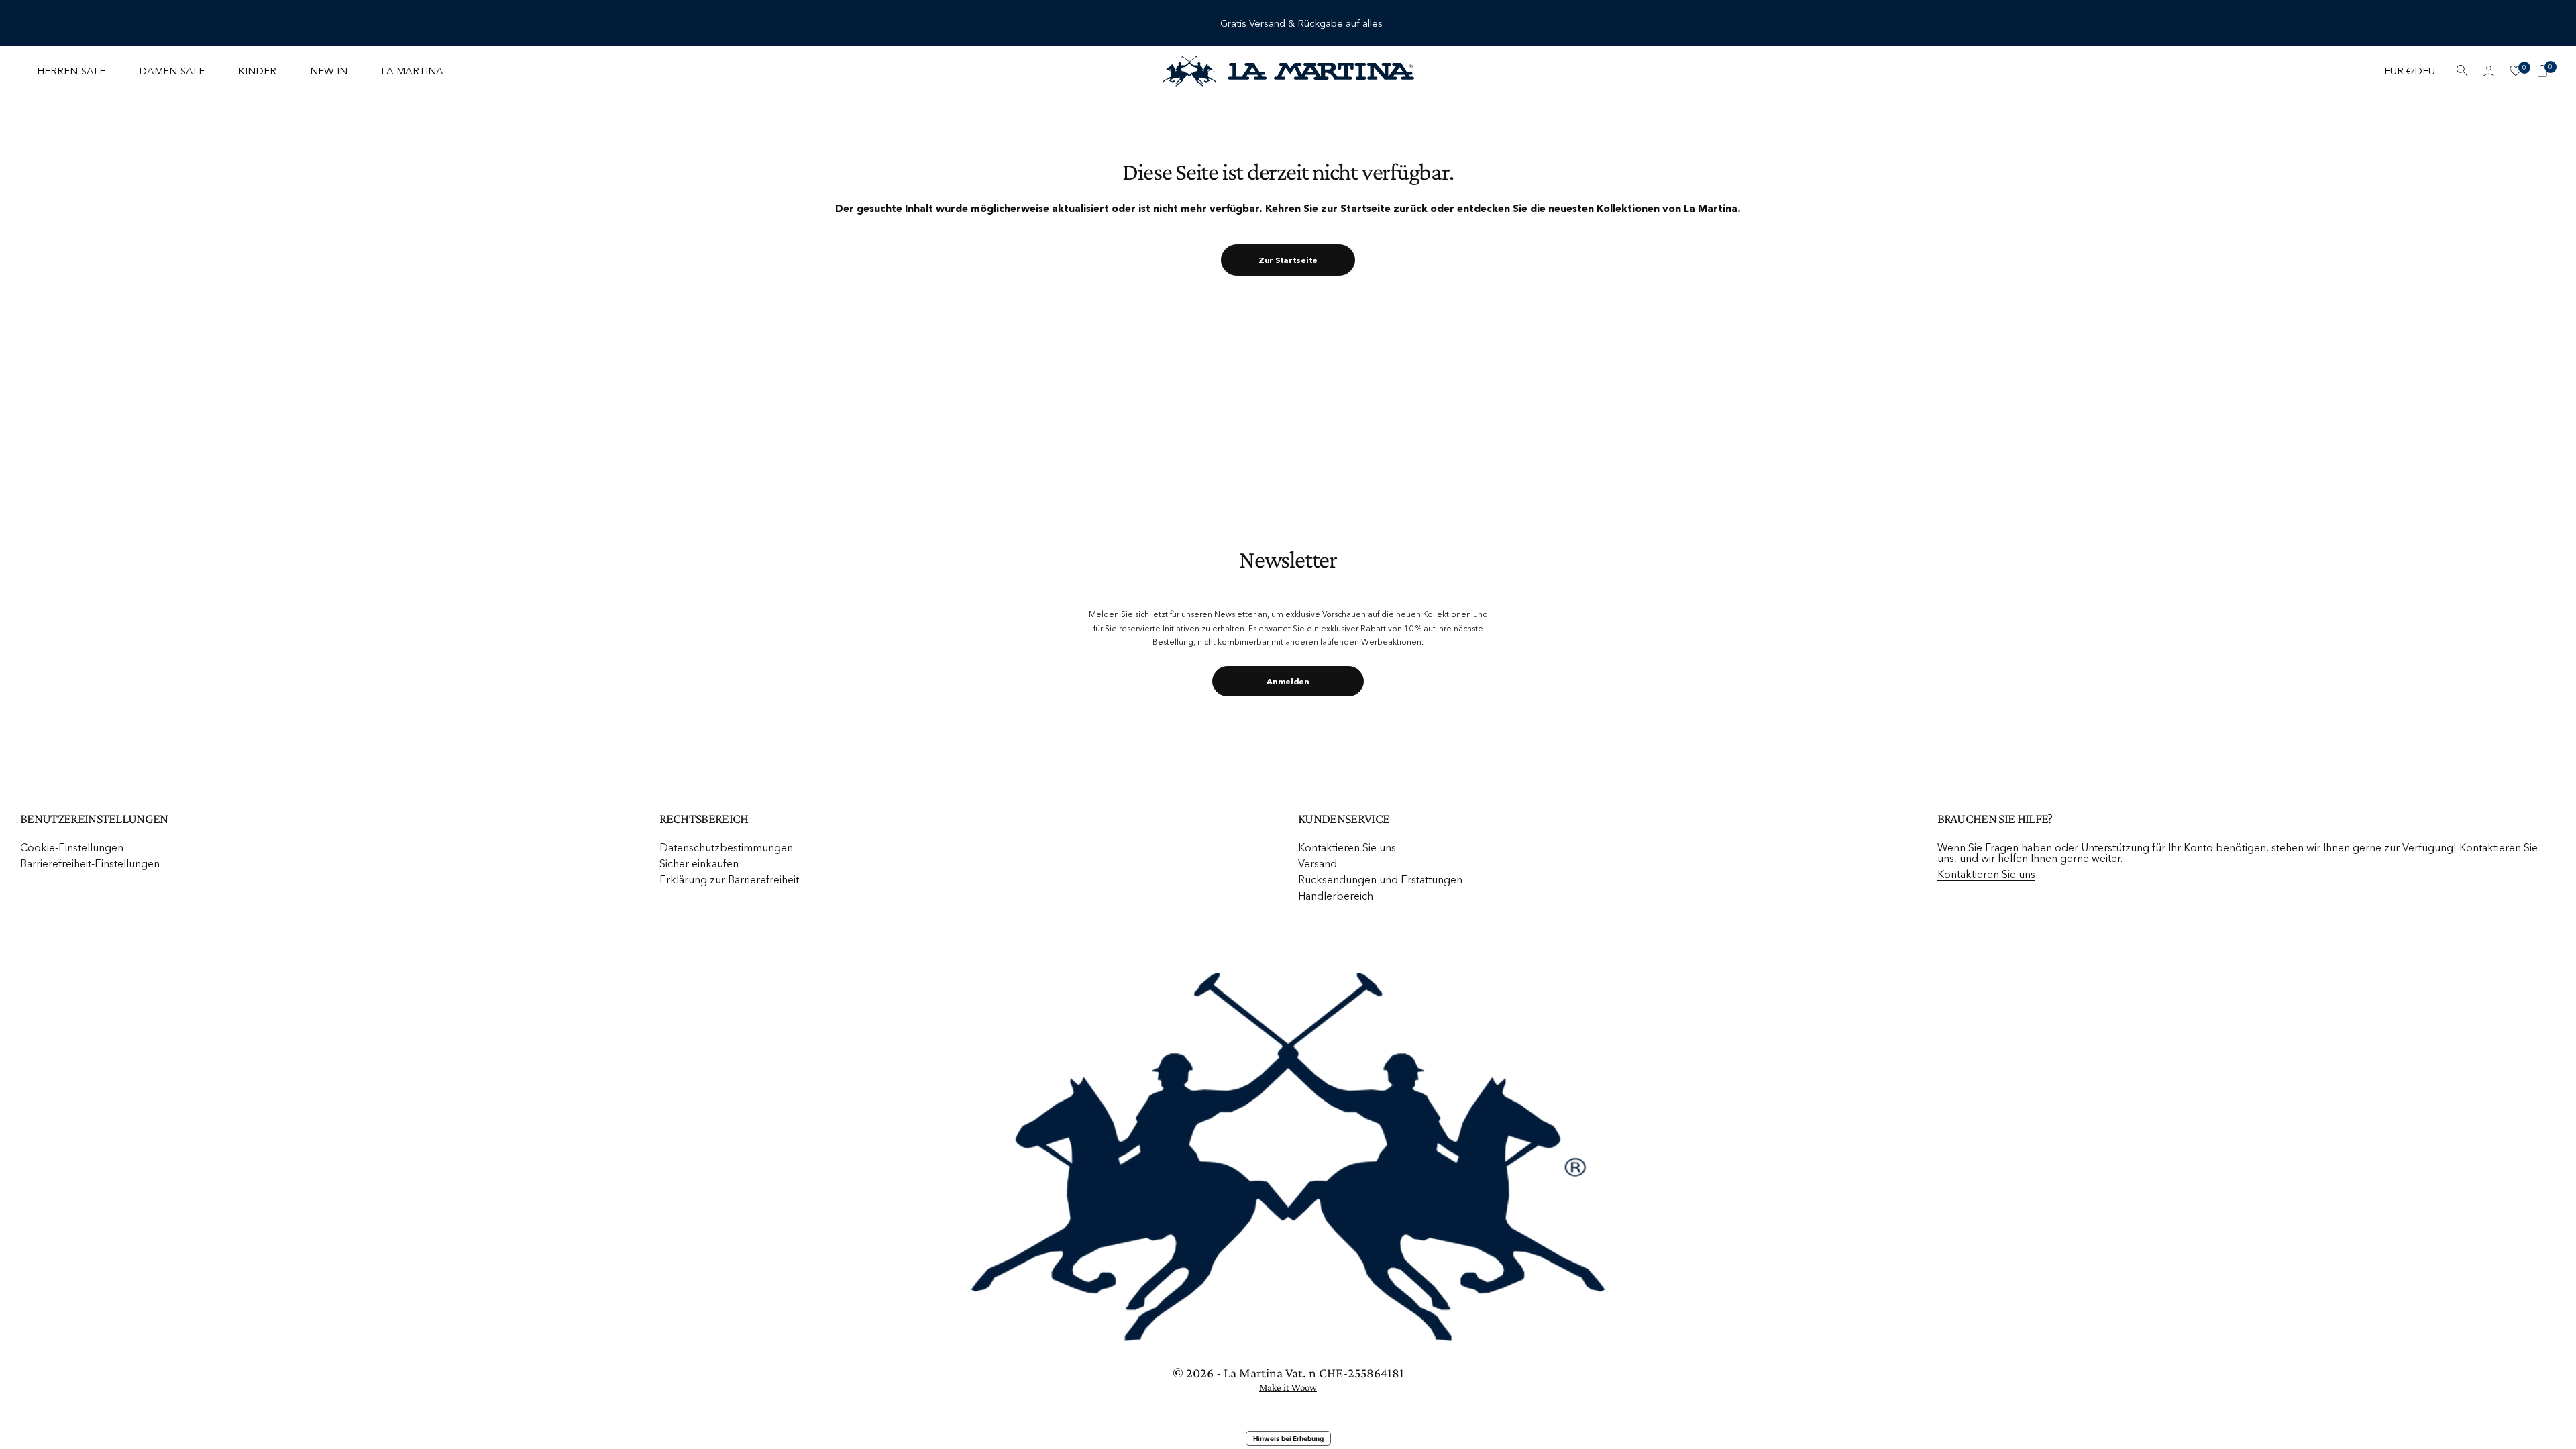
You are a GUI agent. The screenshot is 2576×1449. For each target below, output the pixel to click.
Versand (1318, 863)
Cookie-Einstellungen (72, 847)
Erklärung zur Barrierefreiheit (729, 879)
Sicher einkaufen (699, 863)
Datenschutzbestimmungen (726, 847)
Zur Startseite (1288, 260)
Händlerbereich (1336, 896)
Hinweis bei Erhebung (1288, 1438)
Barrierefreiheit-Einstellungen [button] (90, 863)
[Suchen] (2462, 71)
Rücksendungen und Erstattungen (1380, 879)
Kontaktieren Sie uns (1347, 847)
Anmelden (1288, 681)
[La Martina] (1288, 71)
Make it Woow (1288, 1387)
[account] (2489, 71)
